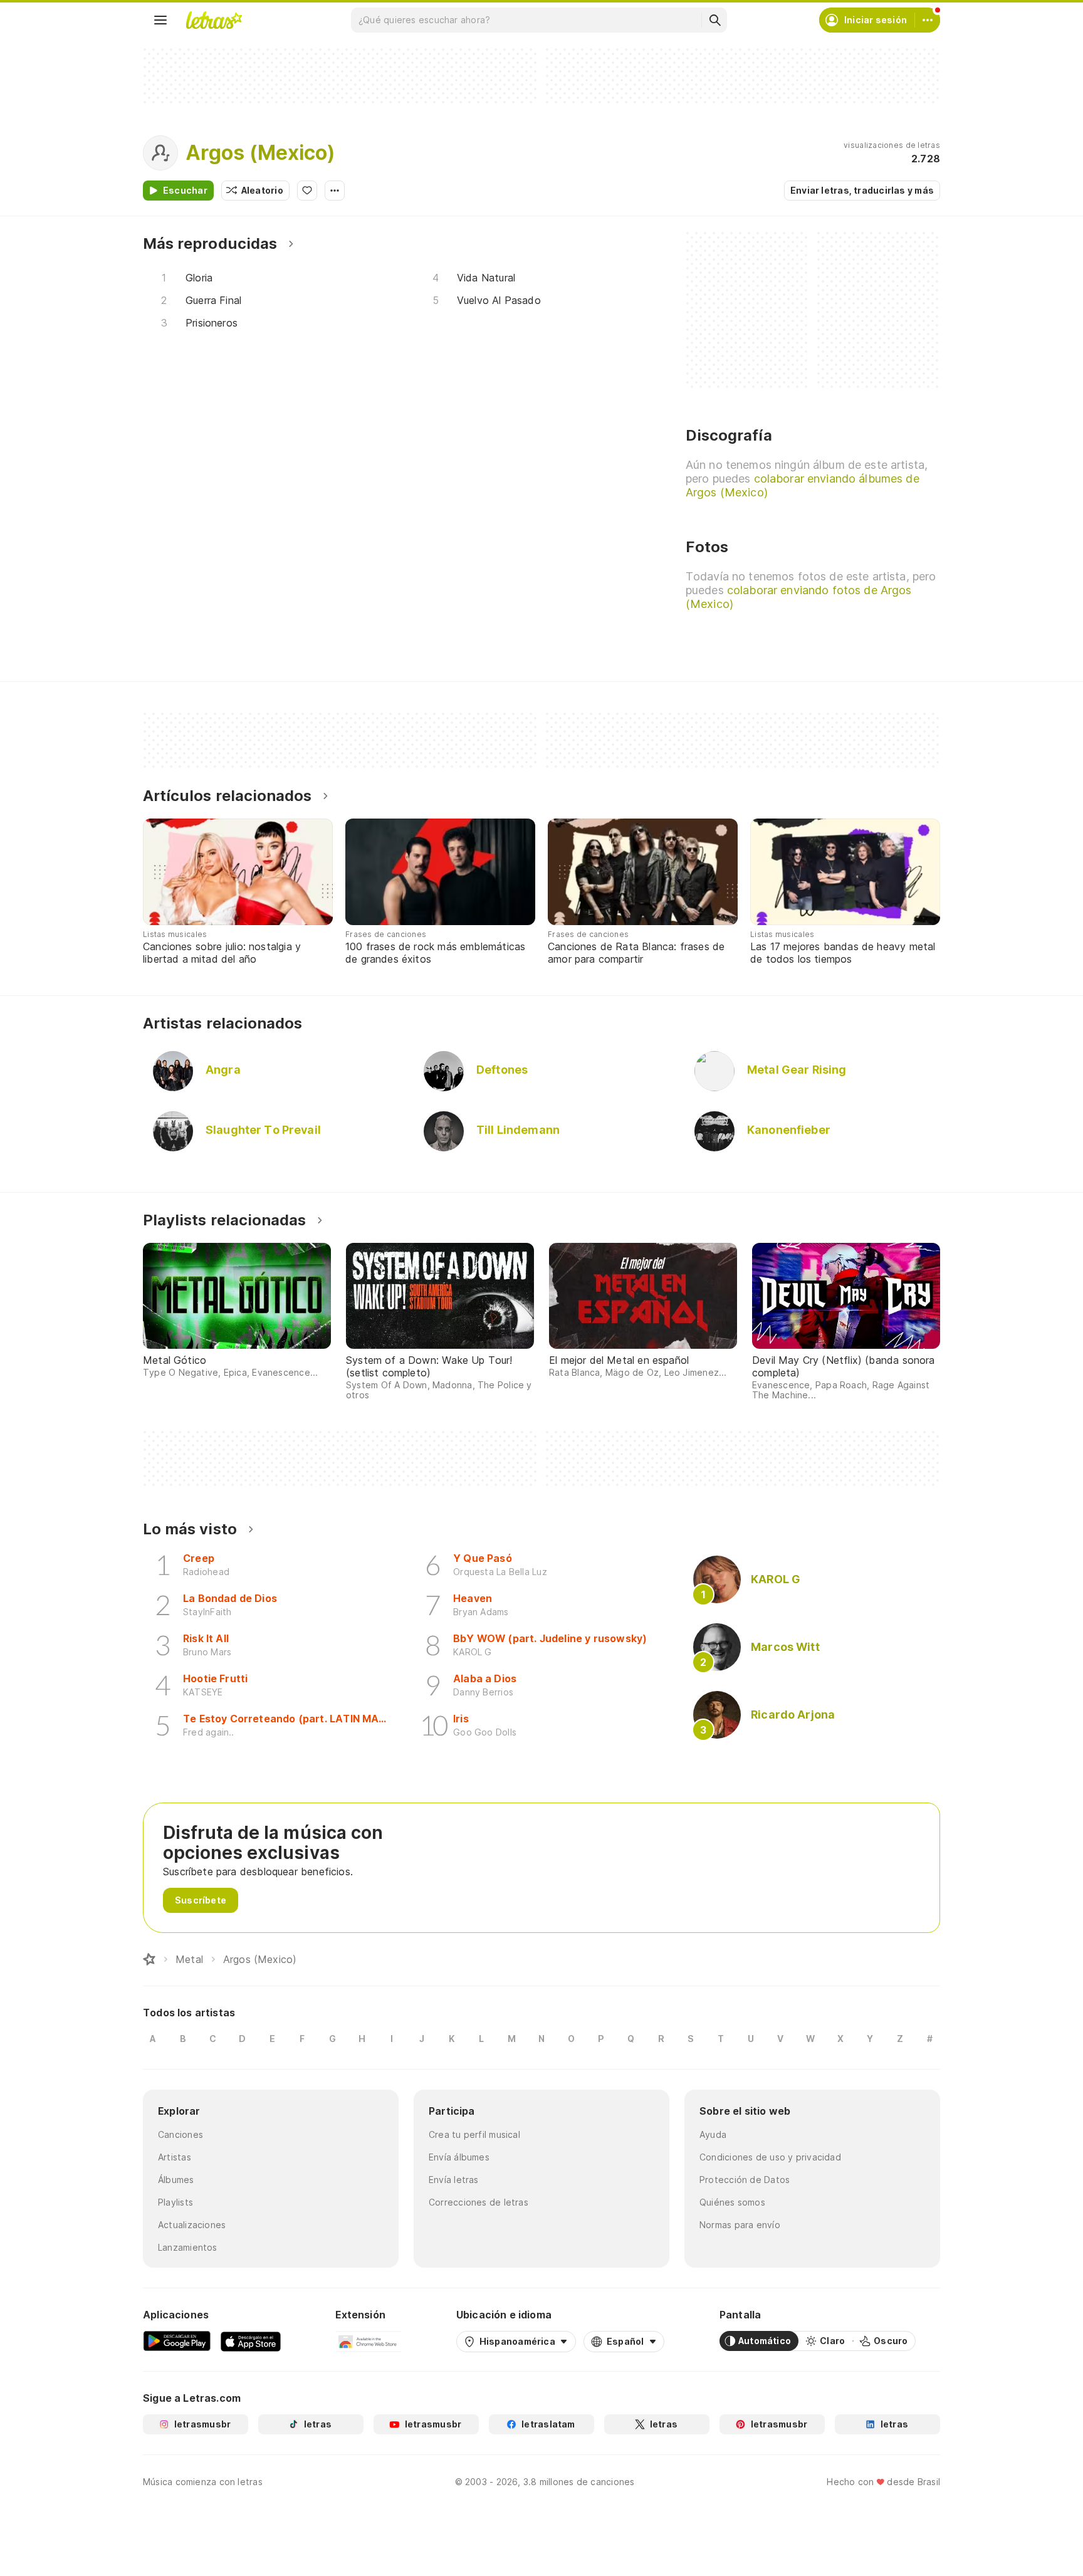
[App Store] (251, 2341)
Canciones (180, 2134)
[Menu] (160, 20)
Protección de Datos (745, 2180)
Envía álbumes (459, 2157)
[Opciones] (335, 191)
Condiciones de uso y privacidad (770, 2157)
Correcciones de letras (479, 2202)
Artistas (175, 2157)
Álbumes (176, 2180)
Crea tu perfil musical (474, 2134)
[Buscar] (714, 20)
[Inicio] (149, 1959)
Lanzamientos (188, 2247)
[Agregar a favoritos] (307, 191)
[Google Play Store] (177, 2341)
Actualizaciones (192, 2225)
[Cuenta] (928, 20)
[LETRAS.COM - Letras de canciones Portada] (214, 20)
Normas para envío (740, 2225)
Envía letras (454, 2180)
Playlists (175, 2202)
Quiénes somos (732, 2202)
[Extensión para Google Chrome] (368, 2341)
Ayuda (713, 2134)
